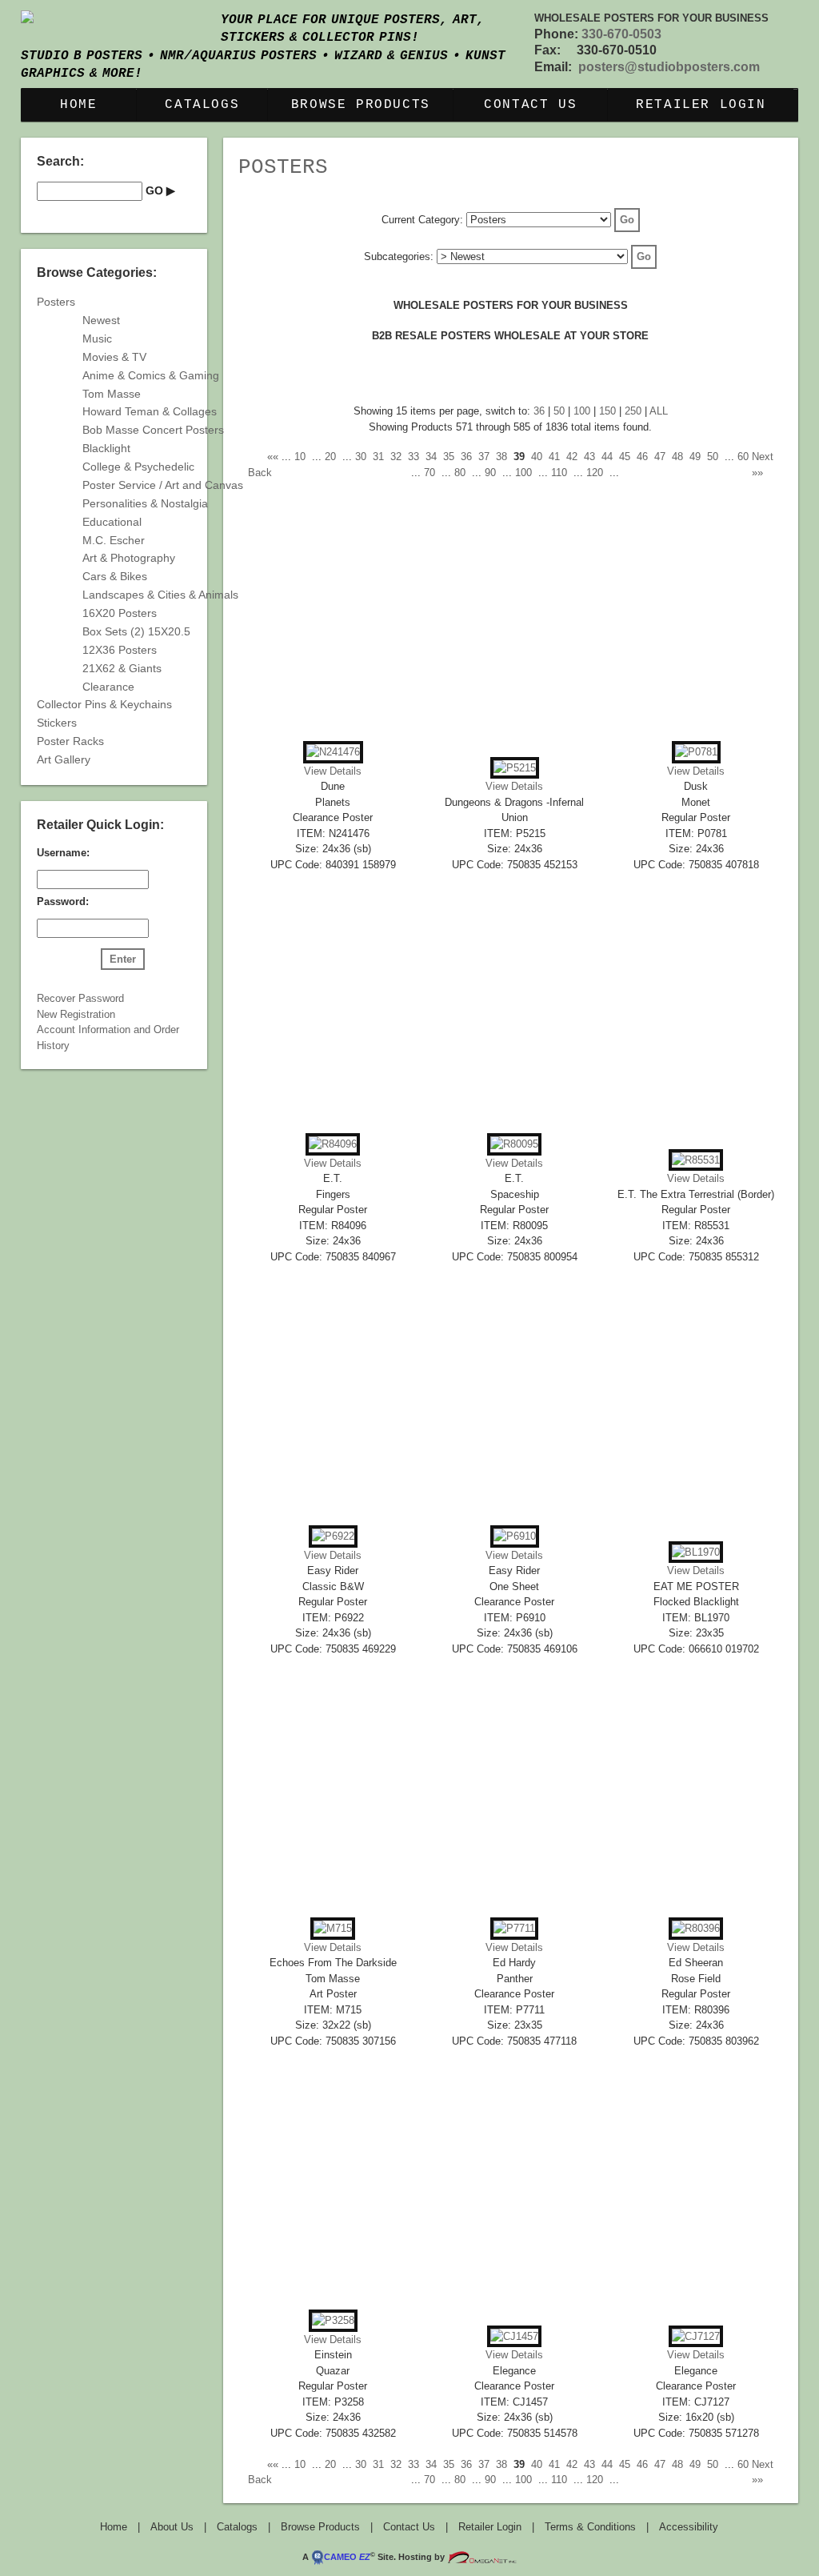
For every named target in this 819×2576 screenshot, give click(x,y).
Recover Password (80, 998)
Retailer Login (701, 105)
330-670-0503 (621, 34)
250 (633, 411)
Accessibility (689, 2527)
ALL (659, 411)
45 (625, 457)
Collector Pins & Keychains (104, 704)
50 (559, 411)
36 (539, 411)
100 (582, 411)
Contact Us (530, 105)
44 (607, 457)
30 (361, 457)
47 (660, 457)
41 (554, 457)
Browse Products (361, 105)
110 (559, 473)
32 (396, 457)
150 (607, 411)
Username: (63, 853)
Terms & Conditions (590, 2527)
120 (595, 473)
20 (330, 457)
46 (642, 457)
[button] (627, 220)
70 (429, 473)
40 (537, 457)
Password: (63, 901)
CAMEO (347, 2557)
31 (378, 457)
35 (449, 457)
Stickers (57, 723)
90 (490, 473)
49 (695, 457)
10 (300, 457)
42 (572, 457)
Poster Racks (70, 741)
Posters (283, 167)
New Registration (76, 1014)
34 (431, 457)
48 (677, 457)
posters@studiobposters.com (669, 67)
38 (501, 457)
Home (78, 105)
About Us (172, 2527)
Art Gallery (64, 759)
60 (743, 457)
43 (589, 457)
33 (413, 457)
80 (460, 473)
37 (484, 457)
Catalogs (202, 105)
